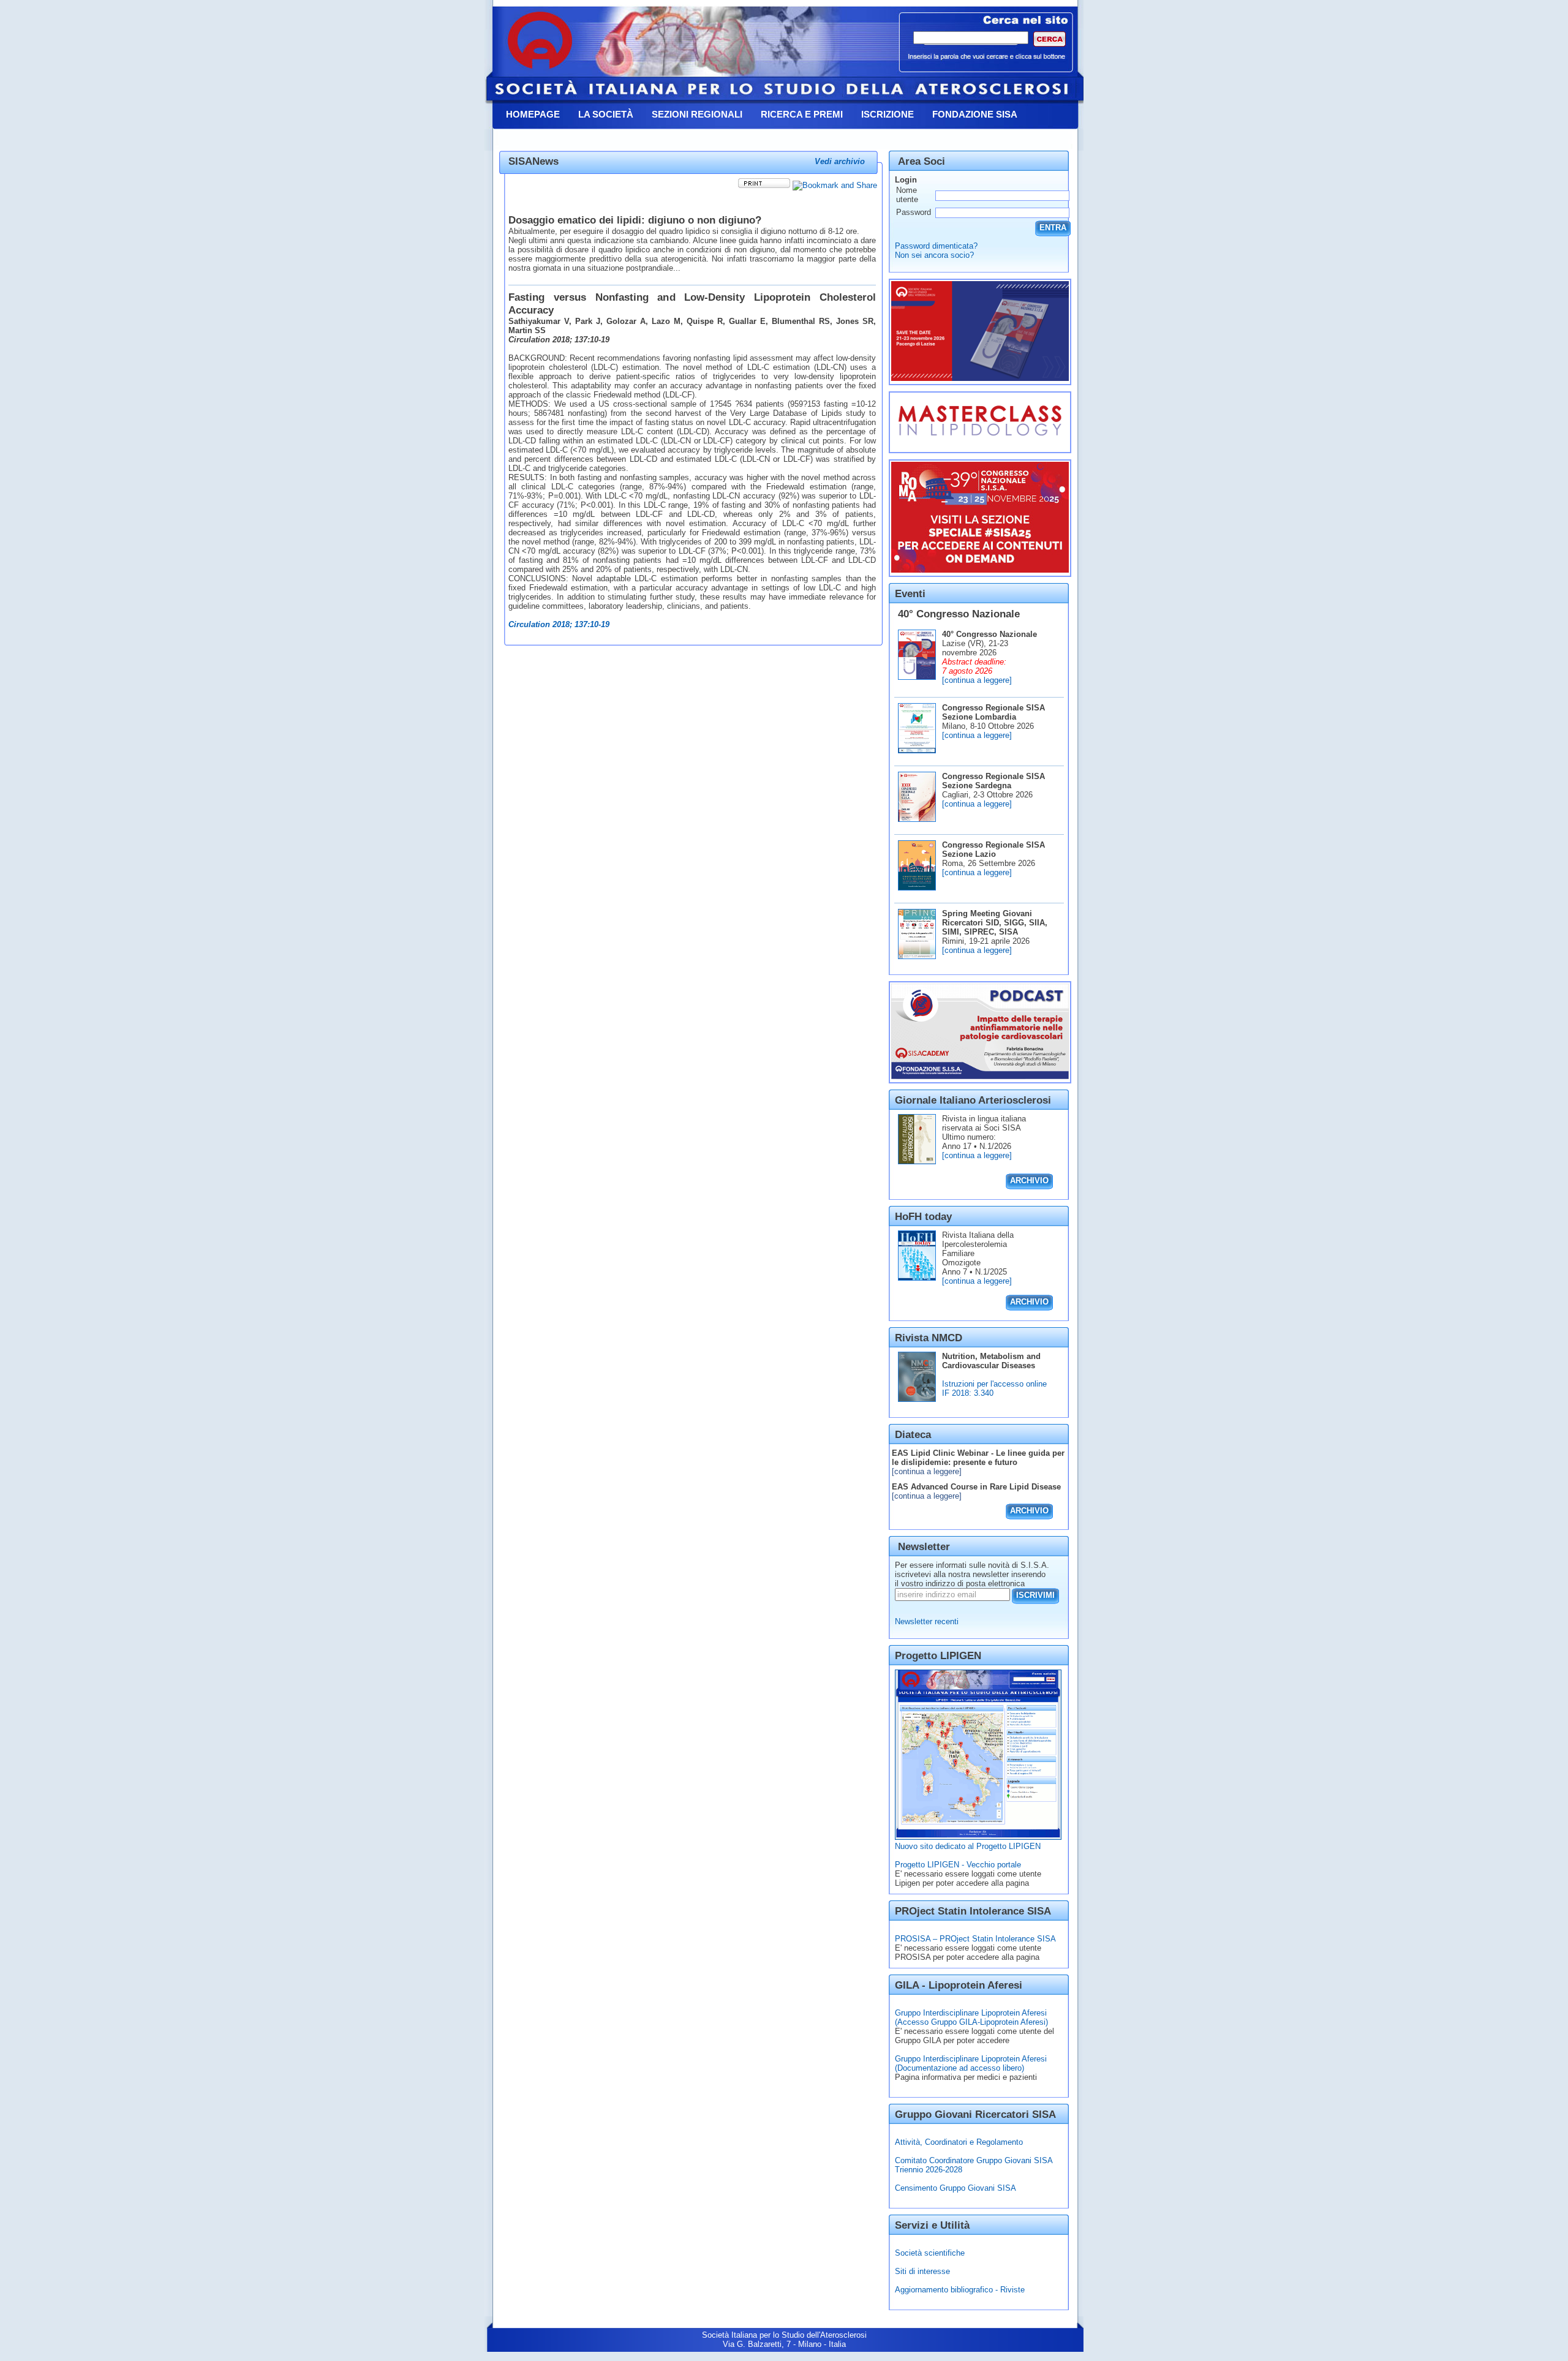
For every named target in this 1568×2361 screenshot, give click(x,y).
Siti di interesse (922, 2271)
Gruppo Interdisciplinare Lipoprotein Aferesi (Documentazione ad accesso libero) (971, 2063)
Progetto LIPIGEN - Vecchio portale (958, 1865)
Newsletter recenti (927, 1621)
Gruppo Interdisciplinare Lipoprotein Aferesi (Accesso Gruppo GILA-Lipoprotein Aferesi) (971, 2017)
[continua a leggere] (977, 680)
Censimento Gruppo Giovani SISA (956, 2188)
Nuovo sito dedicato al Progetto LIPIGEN (968, 1846)
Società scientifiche (930, 2253)
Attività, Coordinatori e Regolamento (959, 2142)
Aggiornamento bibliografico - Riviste (960, 2290)
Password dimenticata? (936, 246)
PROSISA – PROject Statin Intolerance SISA (975, 1939)
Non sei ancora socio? (934, 255)
